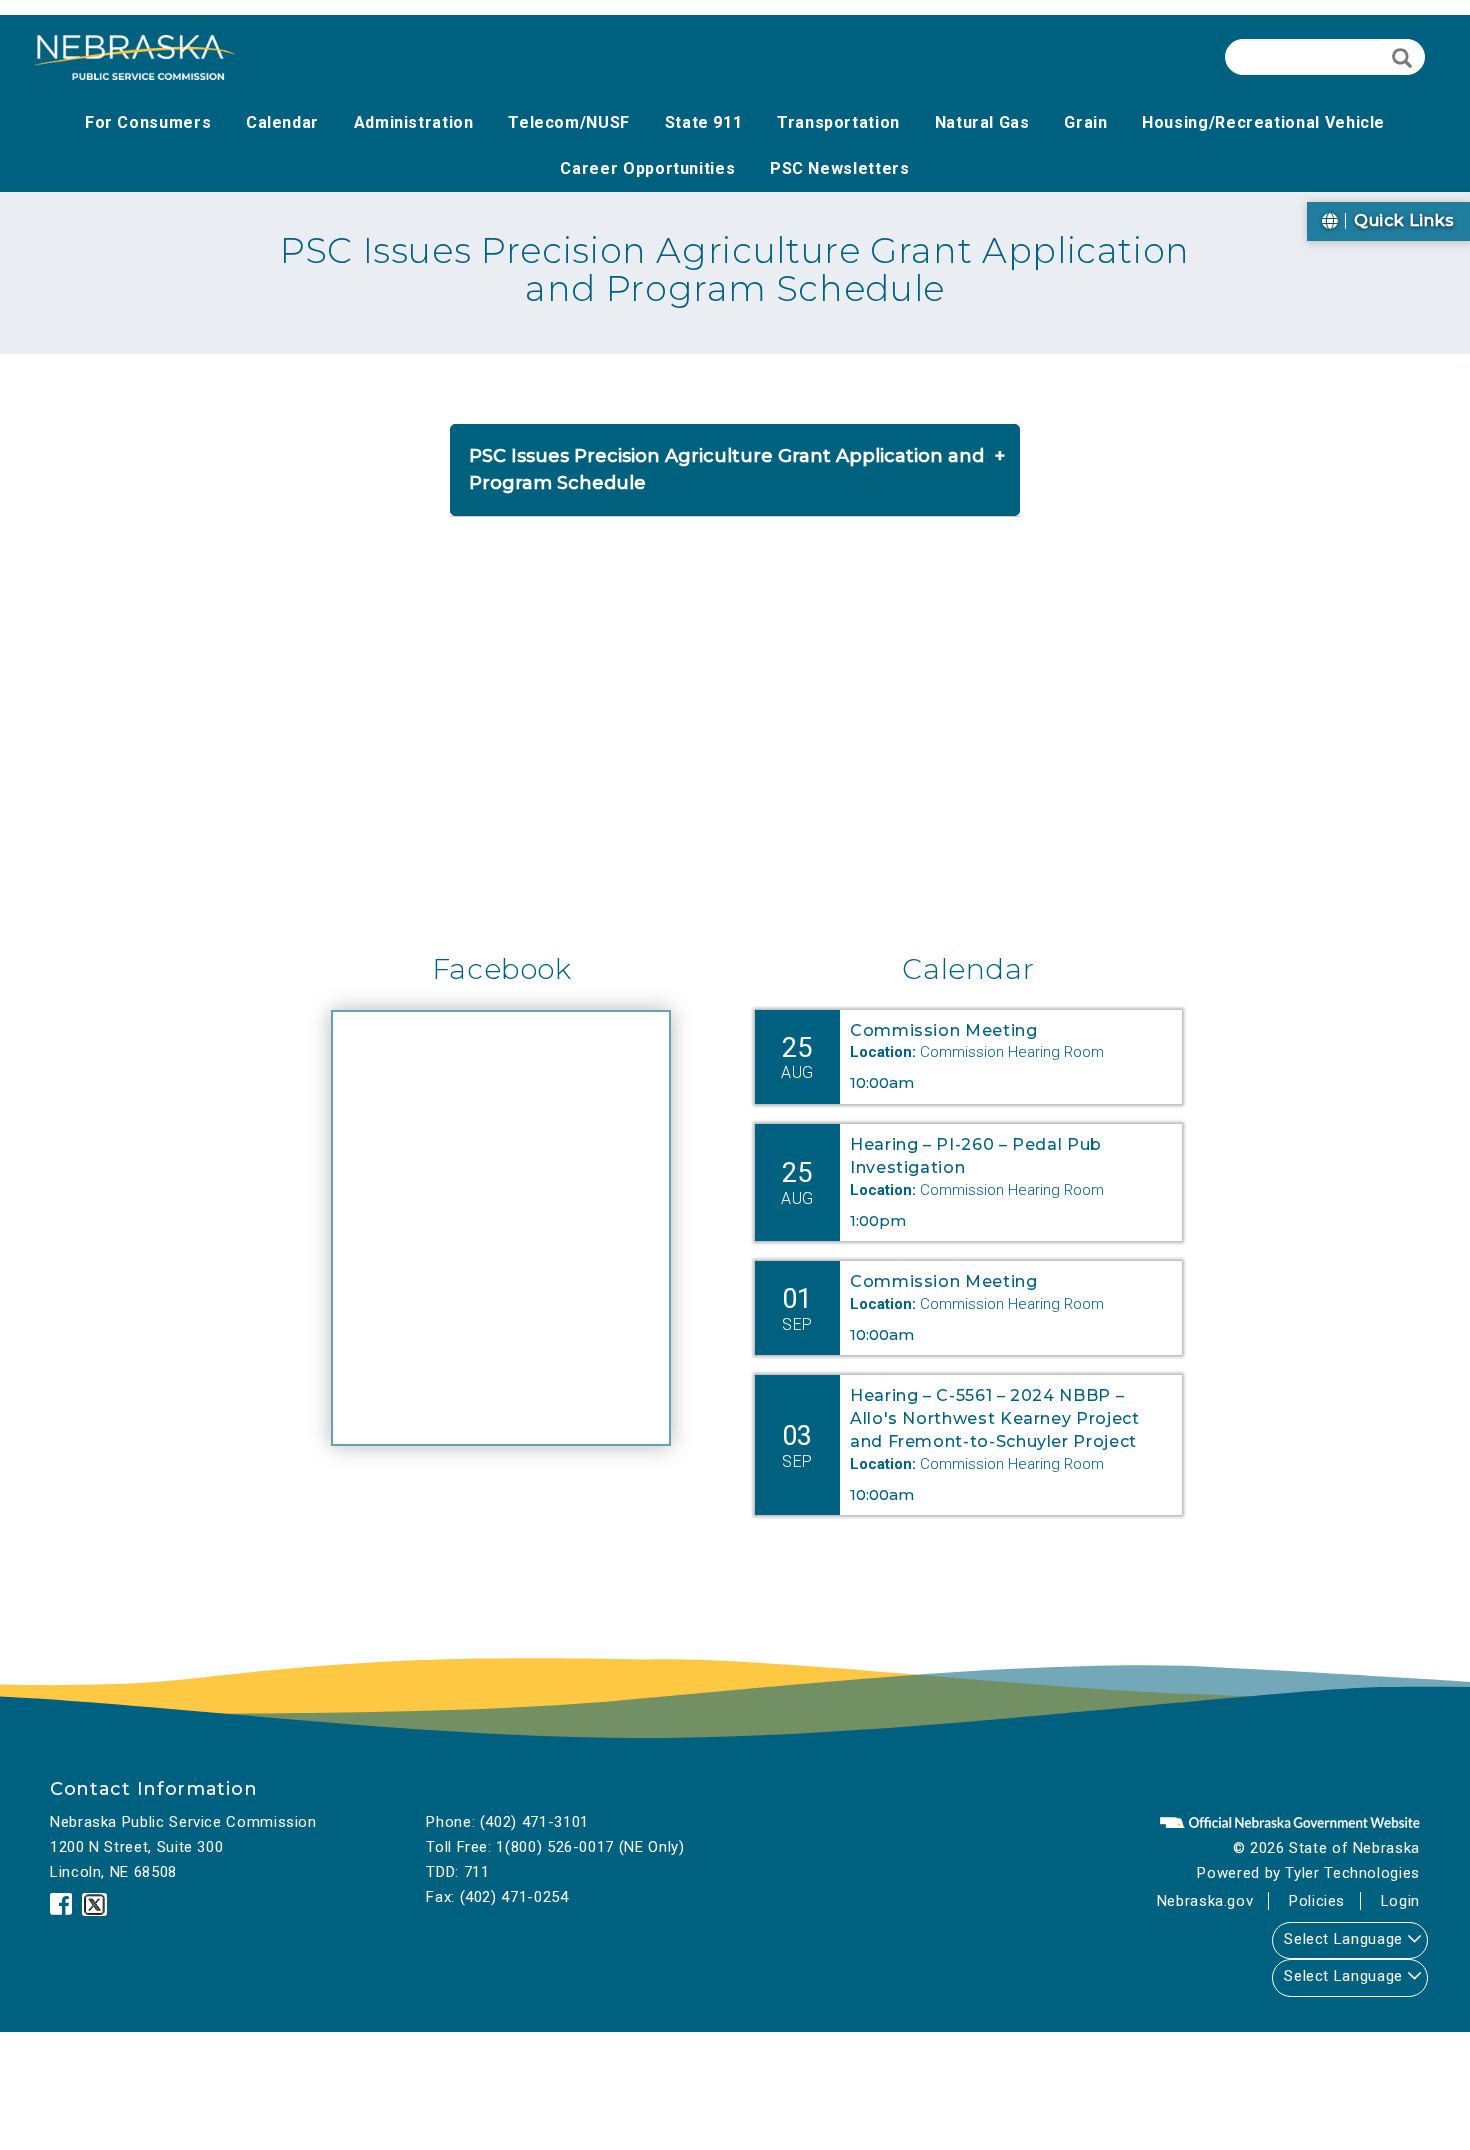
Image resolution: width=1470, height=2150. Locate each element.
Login (1400, 1901)
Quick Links (1402, 220)
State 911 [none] (704, 122)
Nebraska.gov (1205, 1901)
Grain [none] (1085, 122)
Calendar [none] (282, 122)
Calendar (968, 969)
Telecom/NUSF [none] (569, 122)
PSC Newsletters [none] (840, 168)
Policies (1317, 1901)
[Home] (135, 57)
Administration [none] (414, 122)
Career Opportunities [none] (647, 168)
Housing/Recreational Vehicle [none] (1263, 122)
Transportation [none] (838, 122)
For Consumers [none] (148, 122)
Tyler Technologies (1352, 1873)
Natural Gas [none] (982, 122)
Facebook (502, 969)
